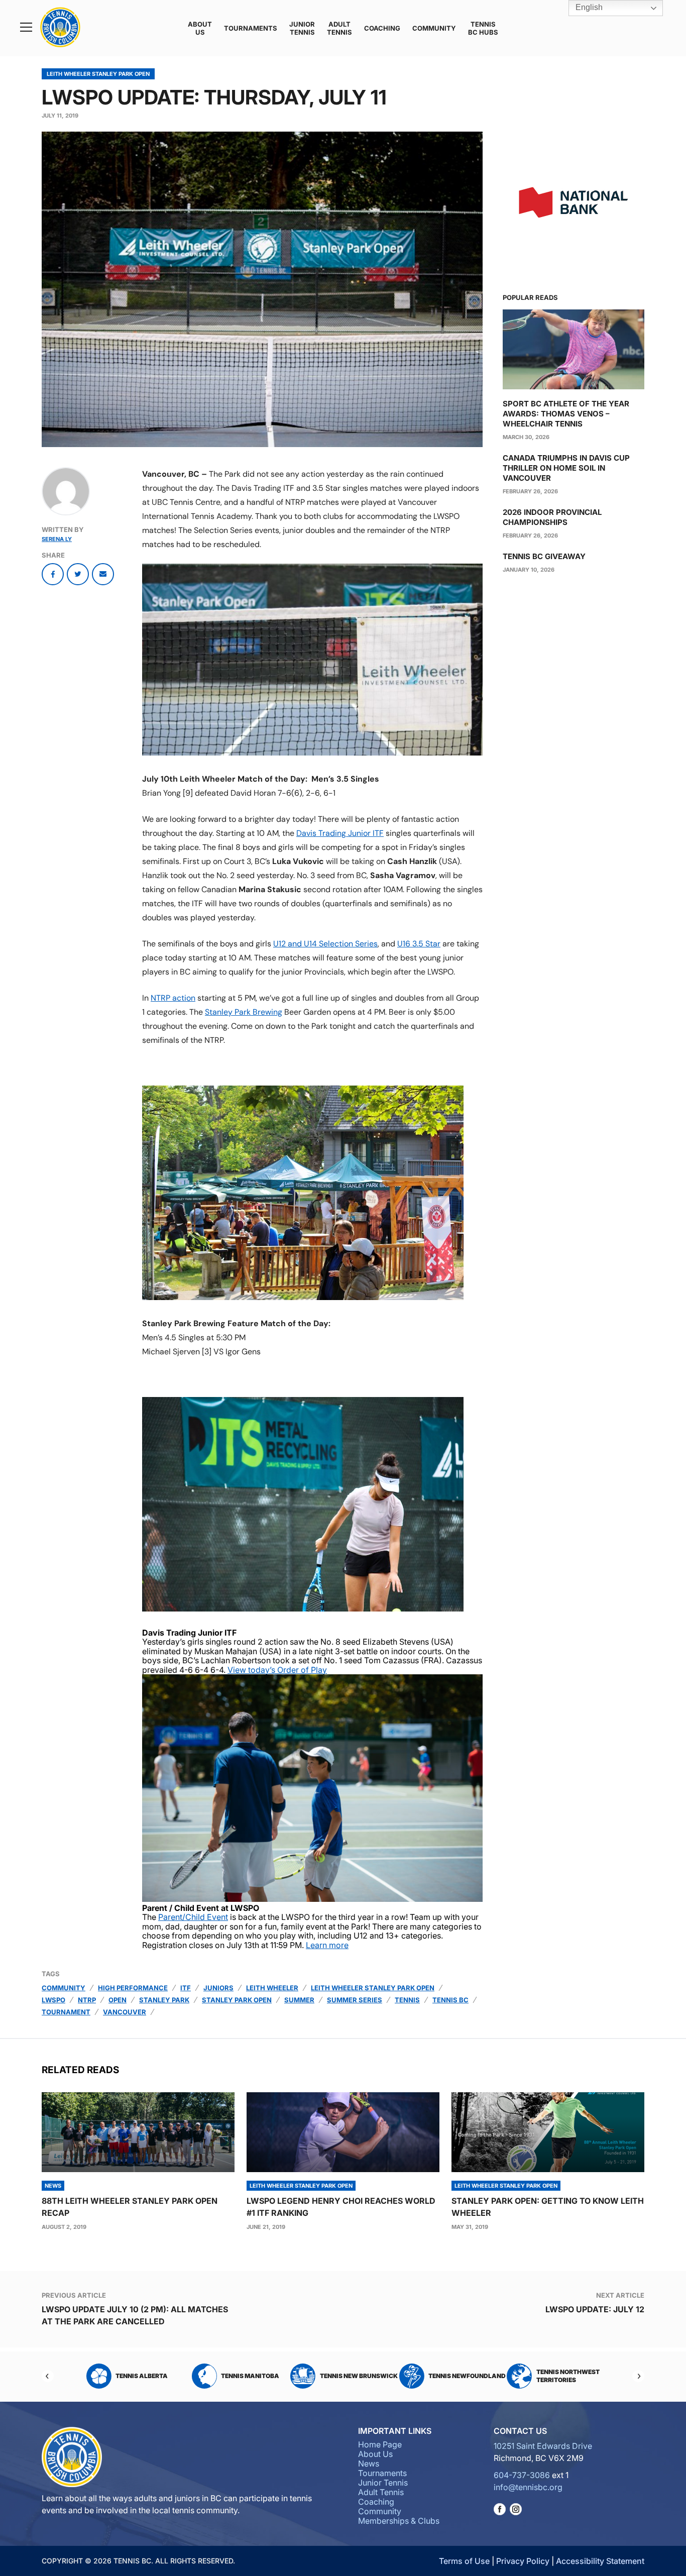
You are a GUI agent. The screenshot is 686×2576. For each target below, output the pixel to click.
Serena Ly (57, 539)
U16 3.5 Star (419, 944)
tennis (407, 2000)
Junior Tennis (302, 28)
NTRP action (173, 998)
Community (434, 28)
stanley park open (237, 2000)
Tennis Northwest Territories (567, 2376)
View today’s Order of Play (277, 1670)
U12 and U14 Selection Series (325, 944)
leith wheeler (272, 1988)
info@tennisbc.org (528, 2487)
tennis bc (450, 2000)
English (588, 7)
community (64, 1988)
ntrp (87, 2000)
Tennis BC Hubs (483, 28)
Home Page (380, 2444)
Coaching (382, 28)
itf (186, 1988)
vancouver (125, 2012)
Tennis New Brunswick (358, 2376)
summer (299, 2000)
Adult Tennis (339, 28)
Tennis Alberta (141, 2376)
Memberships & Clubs (399, 2521)
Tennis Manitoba (250, 2376)
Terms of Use (464, 2561)
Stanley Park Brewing (244, 1012)
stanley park (164, 2000)
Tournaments (251, 28)
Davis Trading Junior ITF (340, 833)
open (118, 2000)
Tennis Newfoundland (467, 2376)
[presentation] (138, 2132)
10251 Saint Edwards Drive (543, 2446)
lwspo (53, 2000)
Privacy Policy (523, 2561)
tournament (66, 2012)
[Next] (638, 2376)
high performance (133, 1988)
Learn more (327, 1945)
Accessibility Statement (600, 2561)
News (369, 2463)
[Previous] (48, 2376)
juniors (218, 1988)
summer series (355, 2000)
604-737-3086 (522, 2475)
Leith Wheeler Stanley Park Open (98, 74)
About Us (200, 28)
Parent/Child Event (193, 1917)
